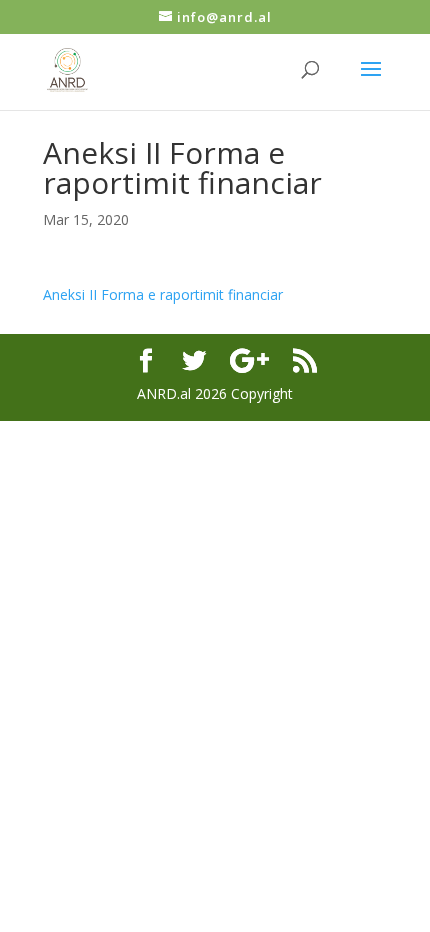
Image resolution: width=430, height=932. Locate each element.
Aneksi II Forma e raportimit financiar (163, 294)
